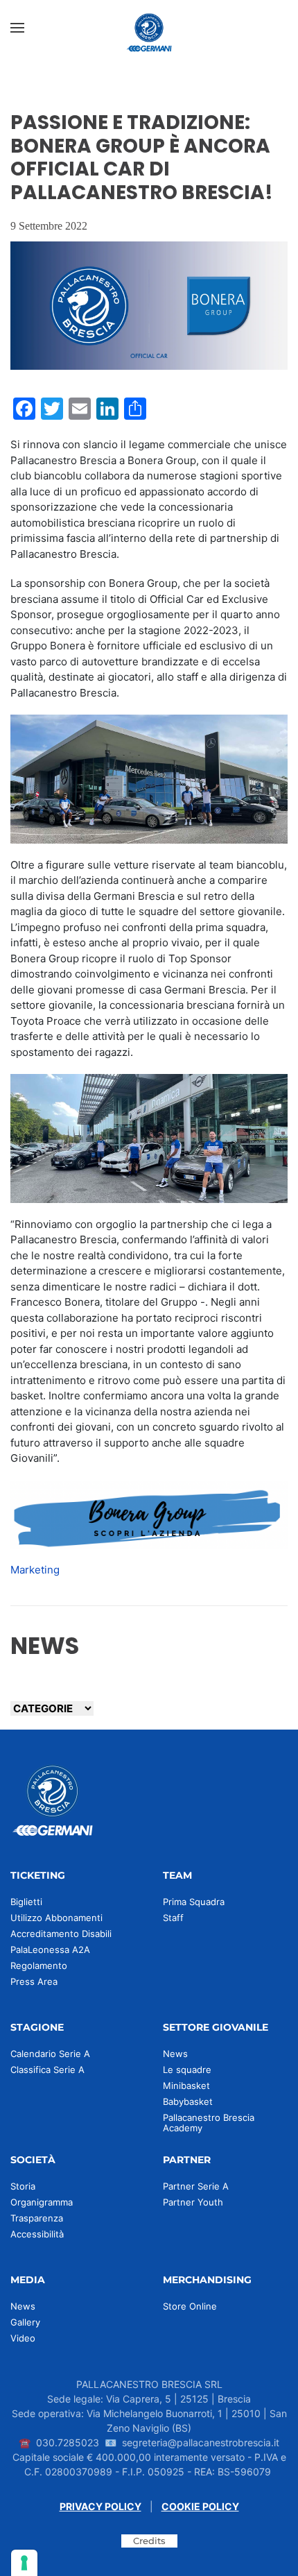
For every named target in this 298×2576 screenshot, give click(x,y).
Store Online (190, 2306)
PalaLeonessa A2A (50, 1950)
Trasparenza (37, 2218)
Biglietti (26, 1902)
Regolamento (39, 1965)
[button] (17, 28)
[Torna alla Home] (149, 28)
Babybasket (188, 2101)
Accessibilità (37, 2234)
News (175, 2054)
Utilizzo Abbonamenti (56, 1918)
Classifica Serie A (47, 2070)
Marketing (35, 1570)
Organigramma (42, 2202)
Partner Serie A (196, 2186)
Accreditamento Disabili (61, 1934)
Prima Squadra (194, 1902)
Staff (173, 1918)
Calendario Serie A (50, 2054)
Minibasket (186, 2085)
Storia (23, 2186)
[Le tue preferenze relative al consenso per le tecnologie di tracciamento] (24, 2563)
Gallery (25, 2322)
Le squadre (187, 2070)
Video (23, 2338)
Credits (149, 2541)
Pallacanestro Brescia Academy (209, 2123)
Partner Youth (193, 2202)
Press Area (34, 1981)
